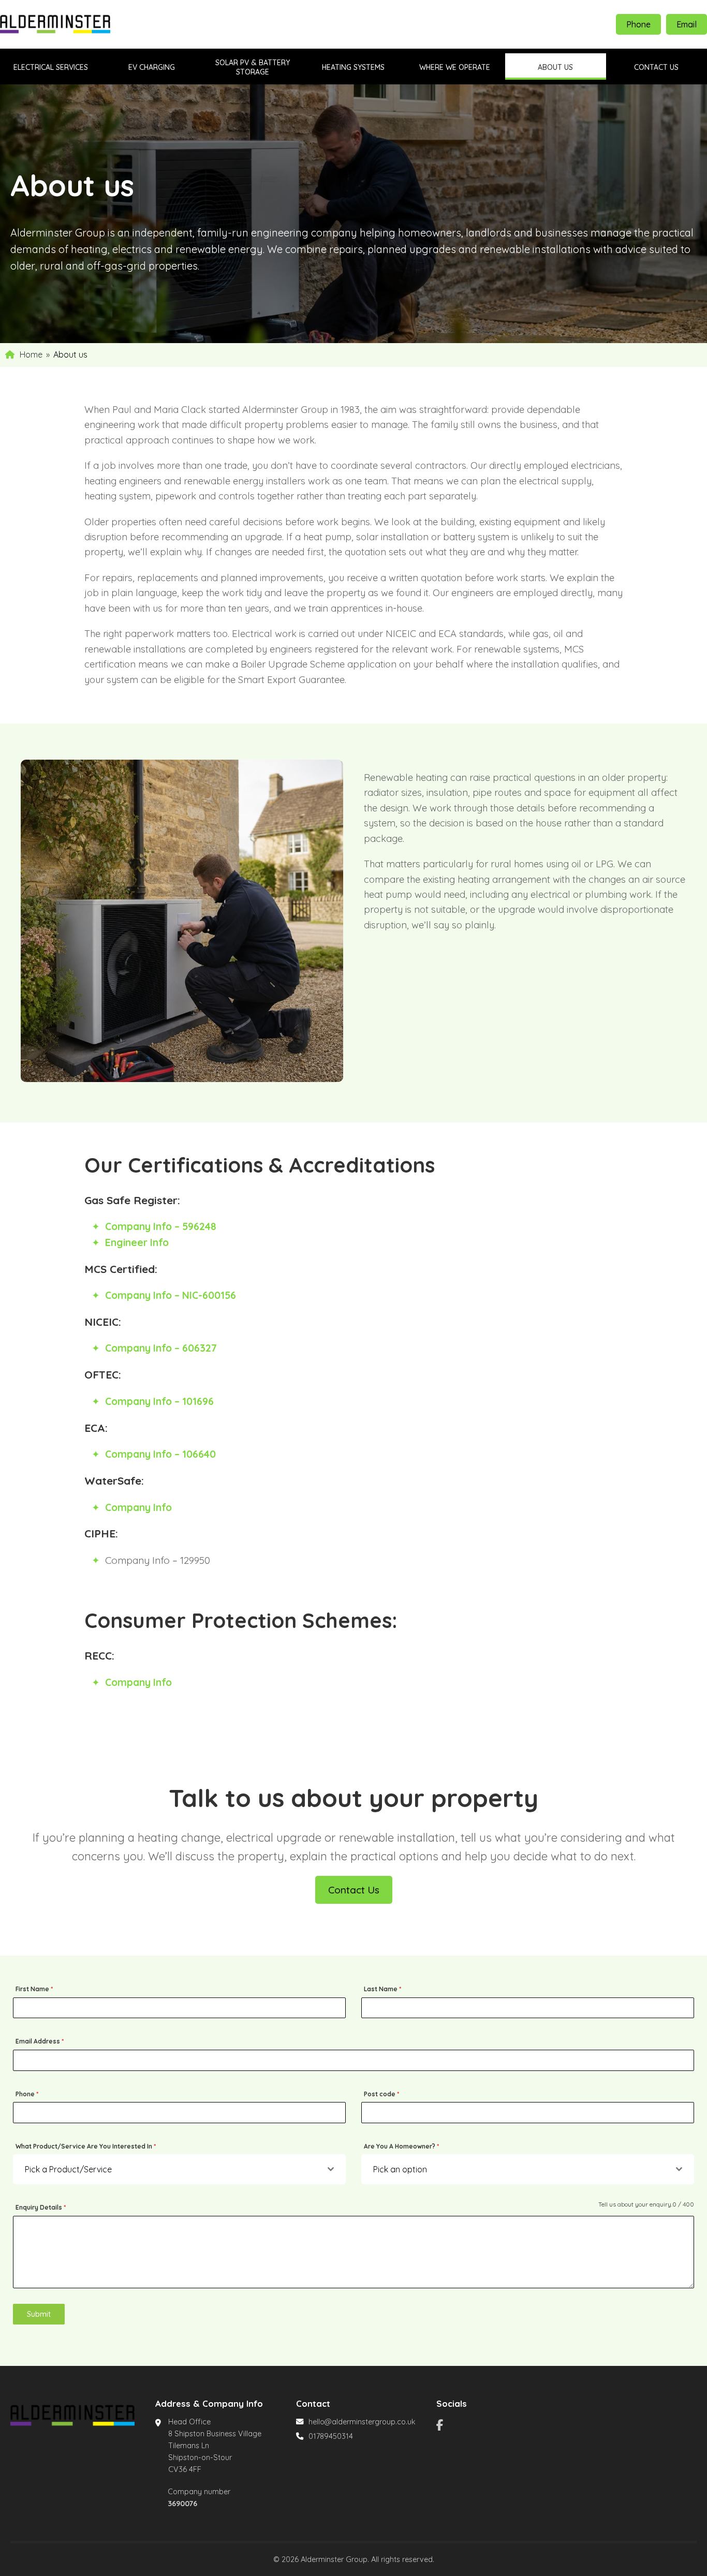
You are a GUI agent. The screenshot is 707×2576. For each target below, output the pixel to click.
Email (687, 24)
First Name (34, 1989)
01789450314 (331, 2436)
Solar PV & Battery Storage (253, 67)
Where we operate (455, 67)
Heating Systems (353, 67)
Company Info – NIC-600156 (171, 1295)
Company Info (138, 1507)
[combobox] (179, 2169)
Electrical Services (51, 67)
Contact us (656, 67)
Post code (381, 2094)
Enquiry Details (41, 2207)
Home (31, 354)
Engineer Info (137, 1242)
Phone (638, 24)
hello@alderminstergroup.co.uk (362, 2422)
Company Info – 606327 (161, 1348)
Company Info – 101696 (159, 1401)
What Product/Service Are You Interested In (86, 2146)
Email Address (40, 2041)
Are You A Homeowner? (401, 2146)
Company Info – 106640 (160, 1454)
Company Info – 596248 (161, 1226)
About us (555, 67)
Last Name (382, 1989)
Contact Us (354, 1890)
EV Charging (152, 67)
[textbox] (171, 2169)
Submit (39, 2314)
